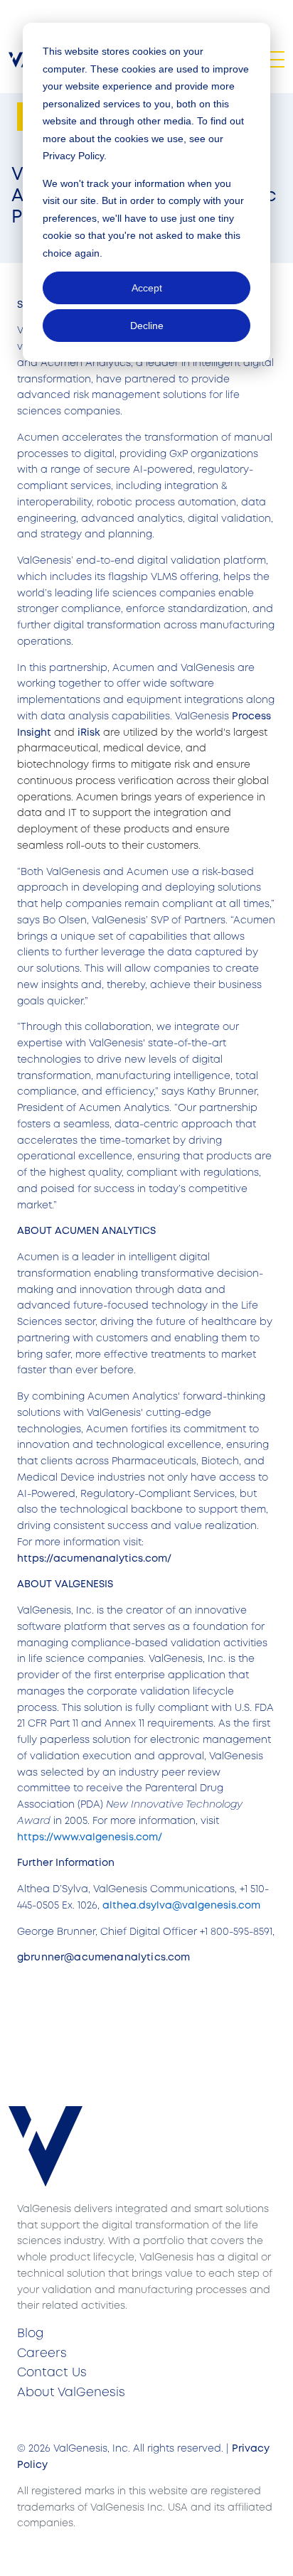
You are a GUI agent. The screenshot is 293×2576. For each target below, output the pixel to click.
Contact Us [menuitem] (52, 2373)
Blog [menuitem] (30, 2334)
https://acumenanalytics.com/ (94, 1559)
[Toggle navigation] (275, 59)
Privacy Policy (73, 156)
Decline (147, 326)
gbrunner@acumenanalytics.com (103, 1958)
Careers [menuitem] (42, 2354)
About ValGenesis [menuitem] (71, 2393)
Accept (147, 288)
